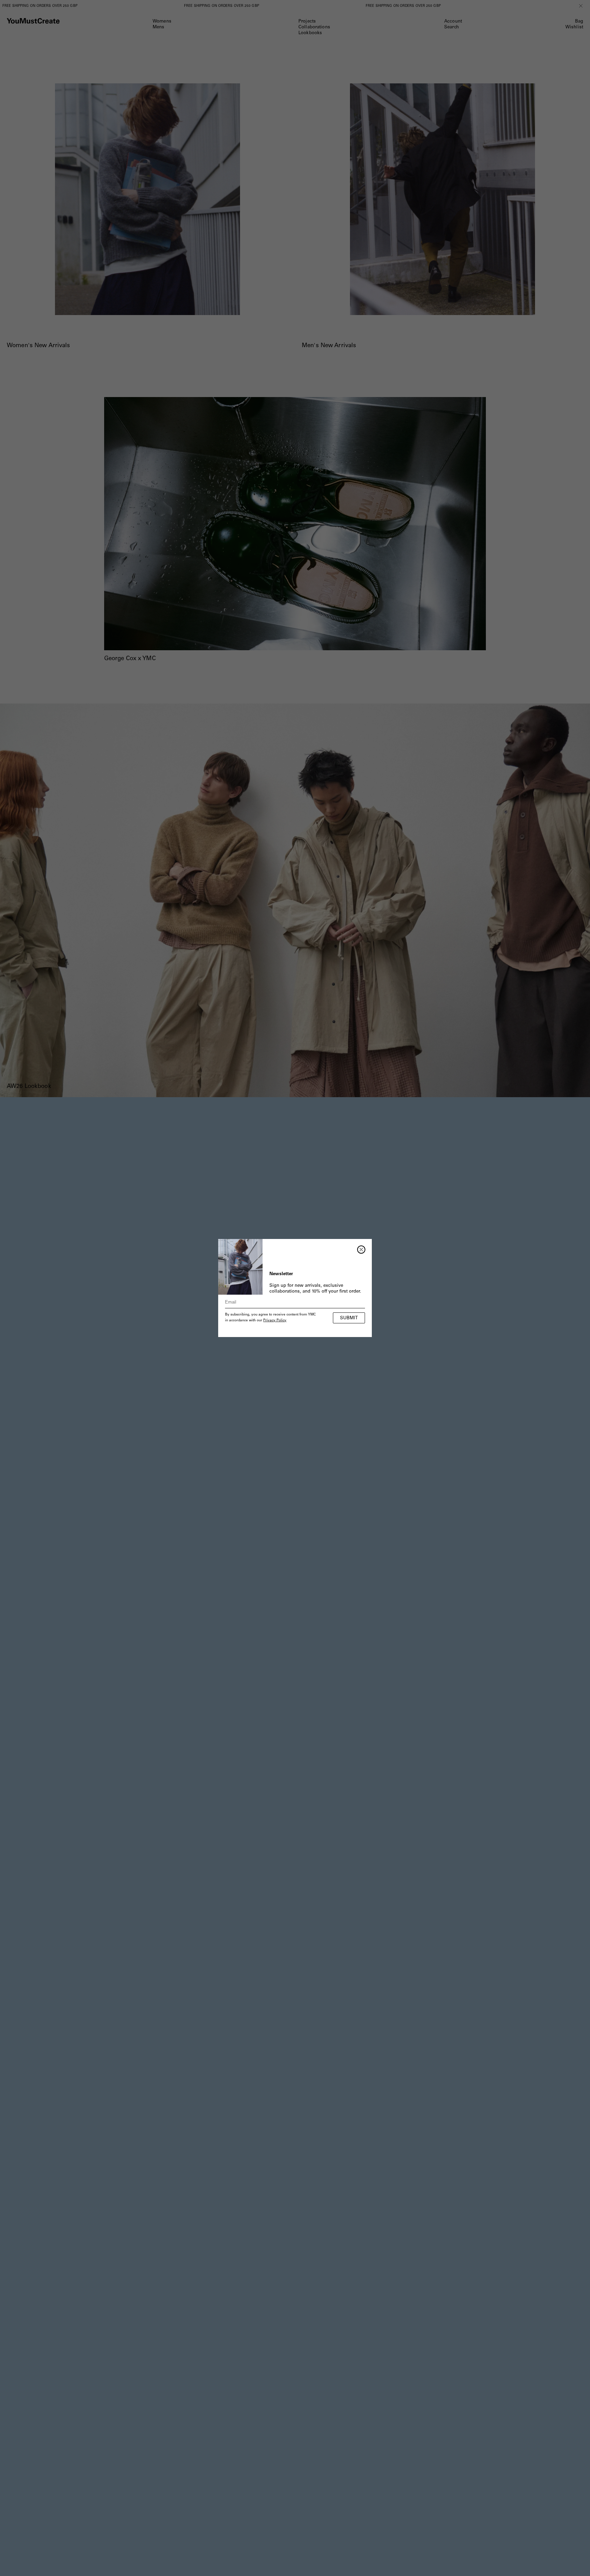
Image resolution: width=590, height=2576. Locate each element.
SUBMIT (349, 1318)
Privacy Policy (275, 1321)
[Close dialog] (361, 1250)
